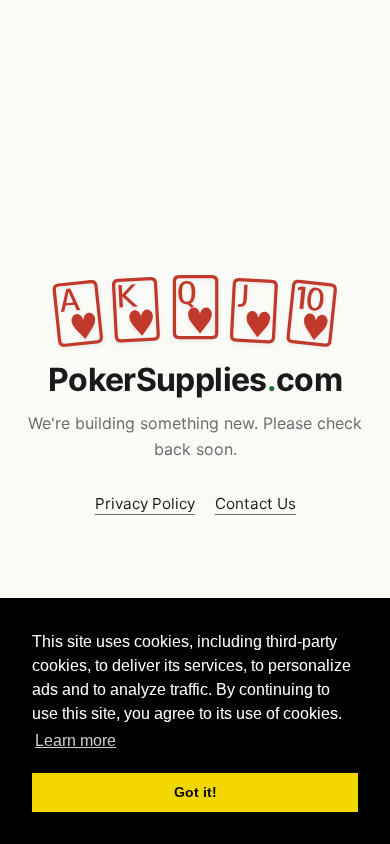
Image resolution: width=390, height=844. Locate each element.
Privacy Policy (145, 503)
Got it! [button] (195, 792)
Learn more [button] (75, 740)
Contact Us (255, 503)
